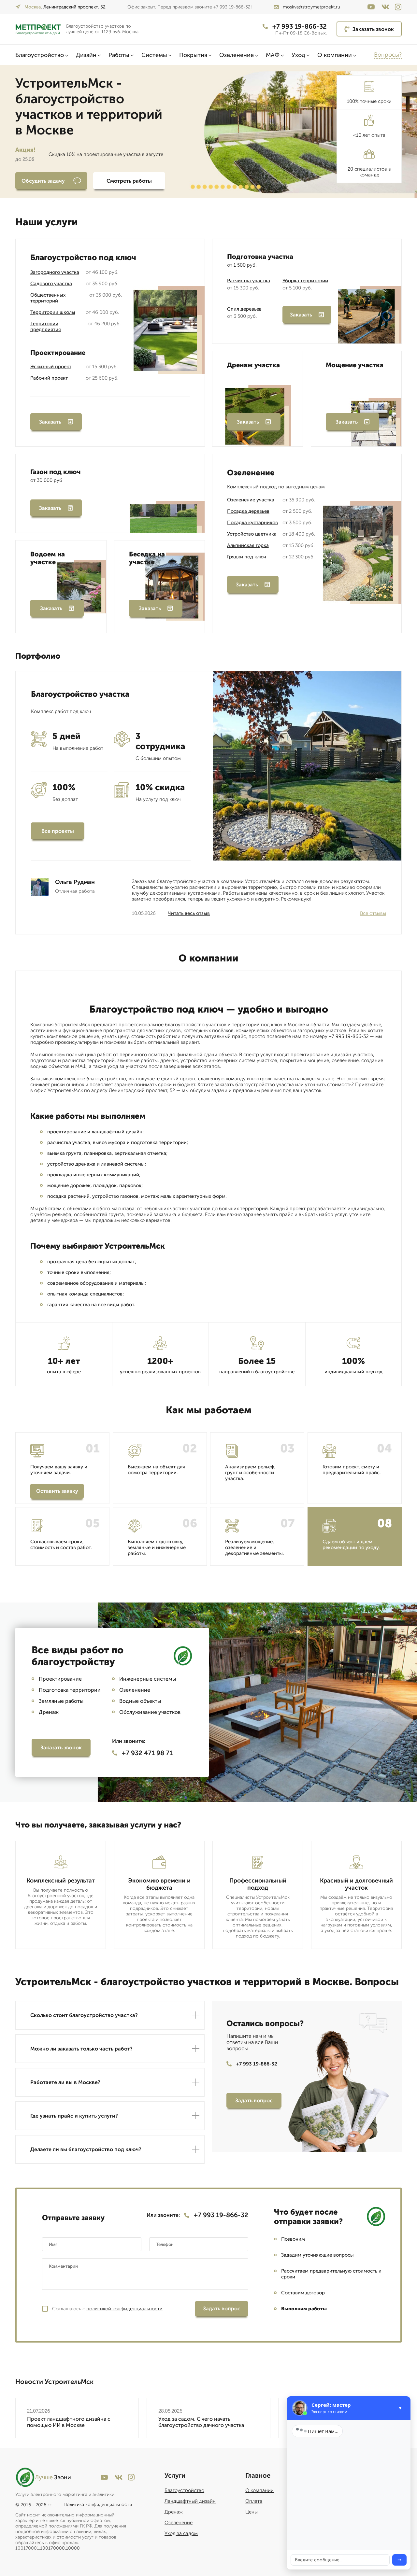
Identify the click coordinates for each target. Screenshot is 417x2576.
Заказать (50, 422)
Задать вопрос (254, 2100)
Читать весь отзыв (189, 913)
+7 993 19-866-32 (300, 26)
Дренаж (174, 2512)
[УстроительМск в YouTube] (371, 7)
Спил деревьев (244, 309)
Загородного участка (55, 272)
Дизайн (86, 55)
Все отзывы (373, 913)
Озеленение (237, 55)
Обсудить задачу (43, 181)
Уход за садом (181, 2533)
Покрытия (193, 55)
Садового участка (51, 284)
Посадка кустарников (252, 523)
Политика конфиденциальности (98, 2505)
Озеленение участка (251, 500)
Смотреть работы (129, 181)
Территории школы (53, 312)
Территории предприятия (46, 327)
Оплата (254, 2501)
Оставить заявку (57, 1491)
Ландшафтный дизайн (190, 2501)
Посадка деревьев (248, 511)
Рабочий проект (49, 378)
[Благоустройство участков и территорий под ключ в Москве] (38, 29)
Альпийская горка (248, 545)
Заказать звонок (373, 29)
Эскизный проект (51, 367)
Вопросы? (388, 55)
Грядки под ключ (247, 557)
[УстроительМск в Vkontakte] (385, 7)
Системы (154, 55)
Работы (119, 55)
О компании (335, 55)
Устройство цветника (252, 534)
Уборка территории (305, 281)
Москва (33, 7)
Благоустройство (40, 55)
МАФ (273, 55)
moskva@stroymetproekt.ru (311, 7)
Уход (298, 55)
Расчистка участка (249, 281)
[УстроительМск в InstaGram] (398, 7)
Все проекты (58, 831)
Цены (252, 2512)
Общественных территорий (48, 298)
